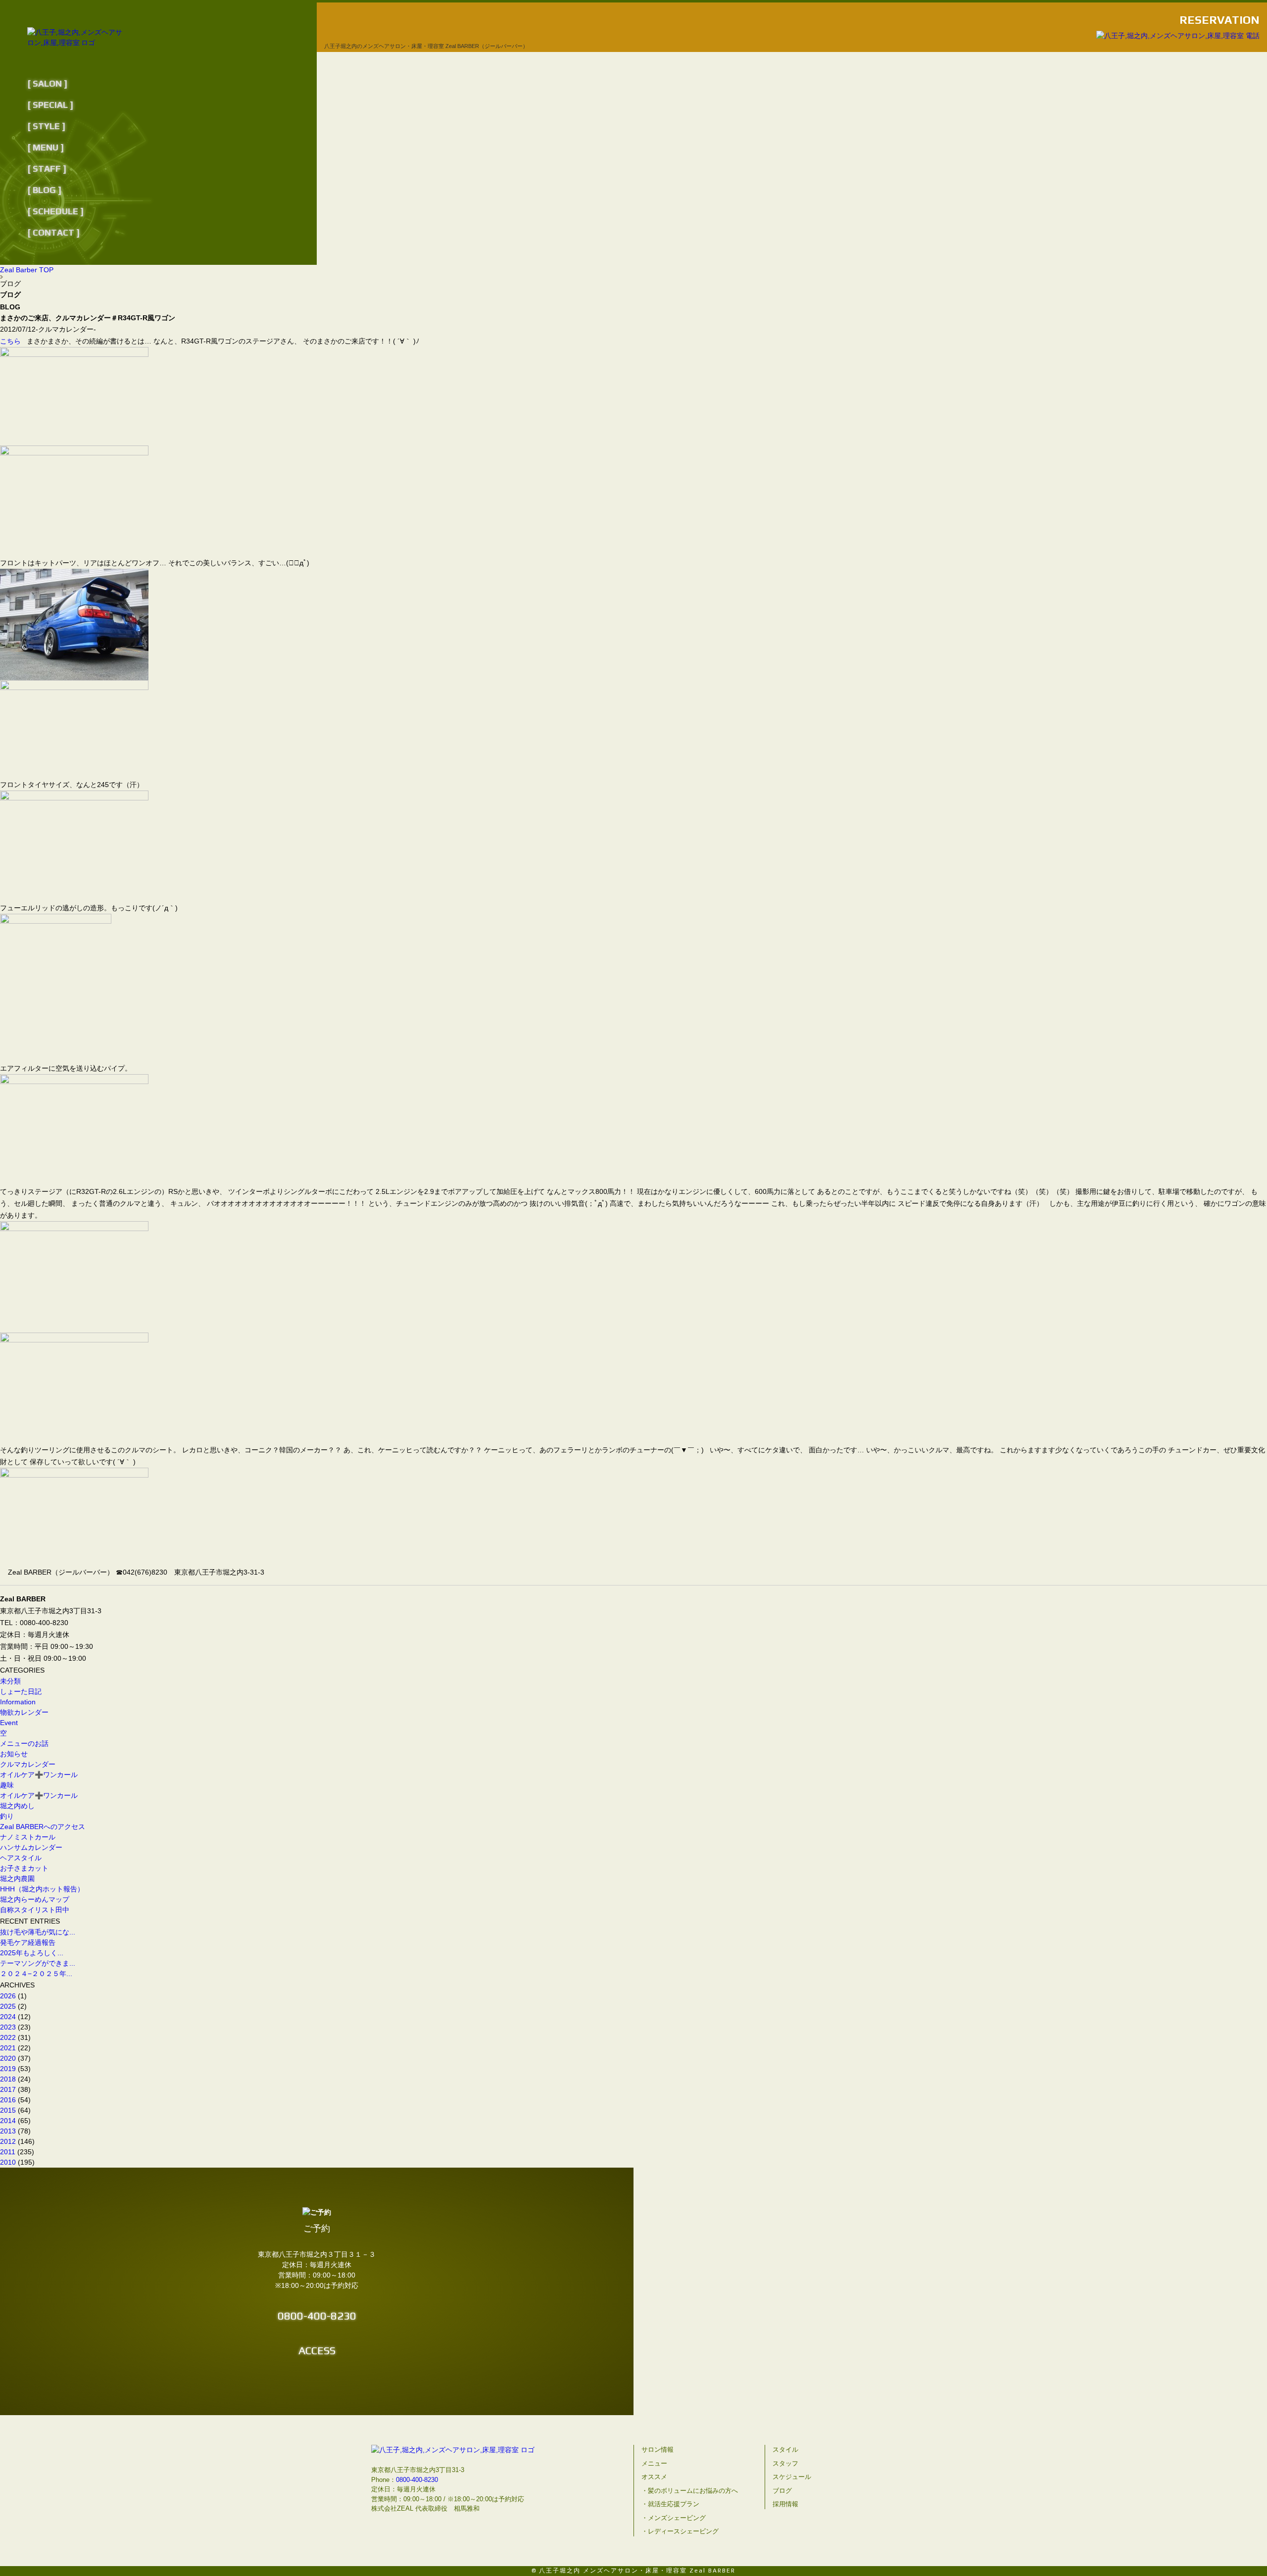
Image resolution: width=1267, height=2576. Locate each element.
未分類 (10, 1681)
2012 (8, 2141)
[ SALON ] (47, 83)
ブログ (782, 2491)
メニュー (654, 2463)
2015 (8, 2110)
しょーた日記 (21, 1691)
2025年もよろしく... (32, 1953)
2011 (8, 2152)
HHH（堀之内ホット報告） (42, 1889)
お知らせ (14, 1754)
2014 (8, 2121)
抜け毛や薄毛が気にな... (38, 1932)
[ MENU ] (46, 147)
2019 (8, 2069)
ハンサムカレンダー (31, 1847)
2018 (8, 2079)
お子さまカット (24, 1868)
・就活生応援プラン (670, 2504)
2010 (8, 2162)
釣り (7, 1816)
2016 (8, 2100)
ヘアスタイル (21, 1858)
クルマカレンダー (28, 1764)
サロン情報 (658, 2450)
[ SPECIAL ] (50, 105)
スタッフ (785, 2463)
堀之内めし (17, 1806)
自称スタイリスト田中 (35, 1910)
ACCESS (317, 2350)
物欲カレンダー (24, 1712)
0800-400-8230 (317, 2316)
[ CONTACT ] (53, 232)
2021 (8, 2048)
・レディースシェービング (680, 2531)
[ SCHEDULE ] (55, 211)
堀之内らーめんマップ (35, 1899)
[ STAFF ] (47, 169)
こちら (10, 341)
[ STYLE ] (46, 126)
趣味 (7, 1785)
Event (9, 1723)
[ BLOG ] (44, 190)
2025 (8, 2006)
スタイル (785, 2450)
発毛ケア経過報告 (31, 1942)
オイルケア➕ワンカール (39, 1775)
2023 (8, 2027)
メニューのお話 (24, 1743)
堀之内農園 (17, 1879)
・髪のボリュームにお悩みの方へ (690, 2491)
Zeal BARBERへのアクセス (43, 1827)
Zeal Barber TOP (27, 270)
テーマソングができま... (38, 1963)
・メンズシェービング (674, 2518)
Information (18, 1702)
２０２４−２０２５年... (36, 1974)
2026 (8, 1996)
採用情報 (785, 2504)
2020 (8, 2058)
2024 (8, 2017)
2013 (8, 2131)
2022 (8, 2037)
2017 (8, 2089)
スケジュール (792, 2477)
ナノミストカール (28, 1837)
